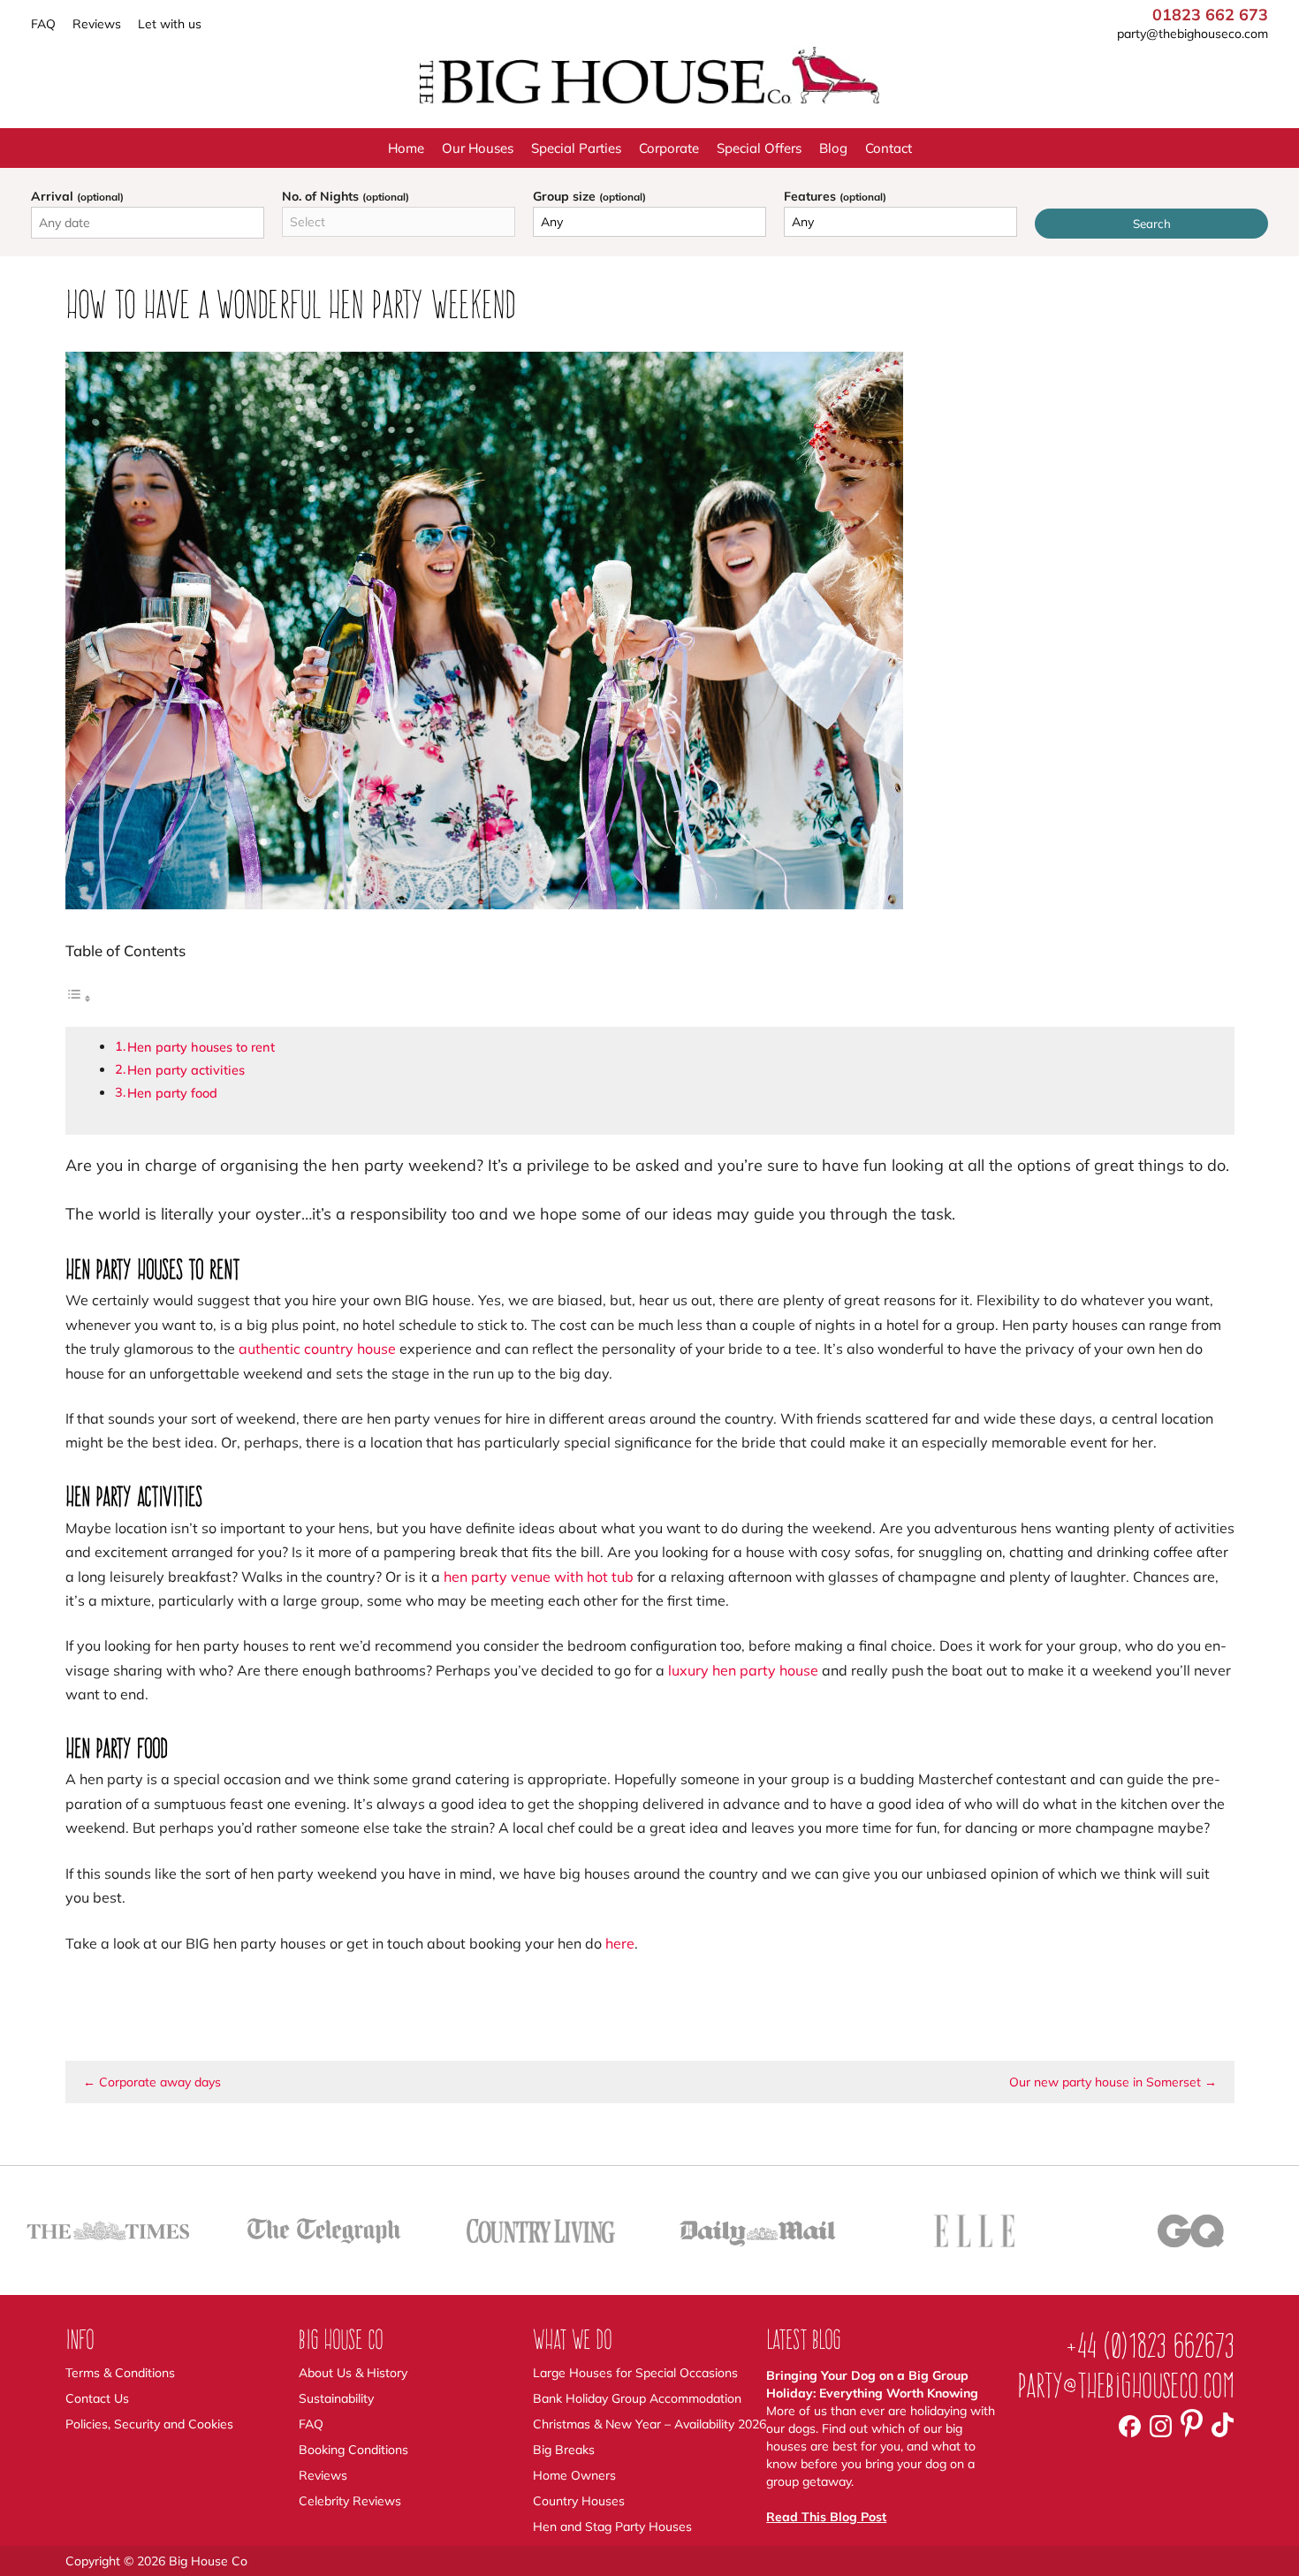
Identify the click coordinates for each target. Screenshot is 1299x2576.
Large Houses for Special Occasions (635, 2373)
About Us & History (353, 2373)
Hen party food (172, 1093)
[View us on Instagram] (1161, 2425)
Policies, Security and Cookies (149, 2424)
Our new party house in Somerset (1113, 2082)
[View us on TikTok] (1223, 2425)
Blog (833, 148)
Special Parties (576, 148)
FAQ (43, 24)
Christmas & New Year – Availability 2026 (649, 2424)
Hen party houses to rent (201, 1047)
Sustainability (336, 2398)
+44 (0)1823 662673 (1150, 2346)
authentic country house (317, 1349)
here (620, 1943)
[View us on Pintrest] (1192, 2425)
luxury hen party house (743, 1670)
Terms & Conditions (120, 2373)
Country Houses (579, 2501)
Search (1152, 224)
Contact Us (97, 2398)
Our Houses (478, 148)
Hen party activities (186, 1070)
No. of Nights (346, 196)
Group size (589, 196)
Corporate (669, 148)
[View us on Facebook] (1130, 2425)
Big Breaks (564, 2450)
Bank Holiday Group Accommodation (637, 2398)
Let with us (170, 24)
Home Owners (574, 2475)
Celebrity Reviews (350, 2501)
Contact (889, 148)
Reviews (97, 24)
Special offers (759, 148)
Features (835, 196)
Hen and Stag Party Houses (612, 2527)
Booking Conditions (353, 2450)
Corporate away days (152, 2082)
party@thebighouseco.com (1193, 34)
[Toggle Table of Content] (79, 999)
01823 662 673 (1210, 15)
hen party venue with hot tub (539, 1577)
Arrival (77, 196)
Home (406, 148)
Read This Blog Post (826, 2517)
